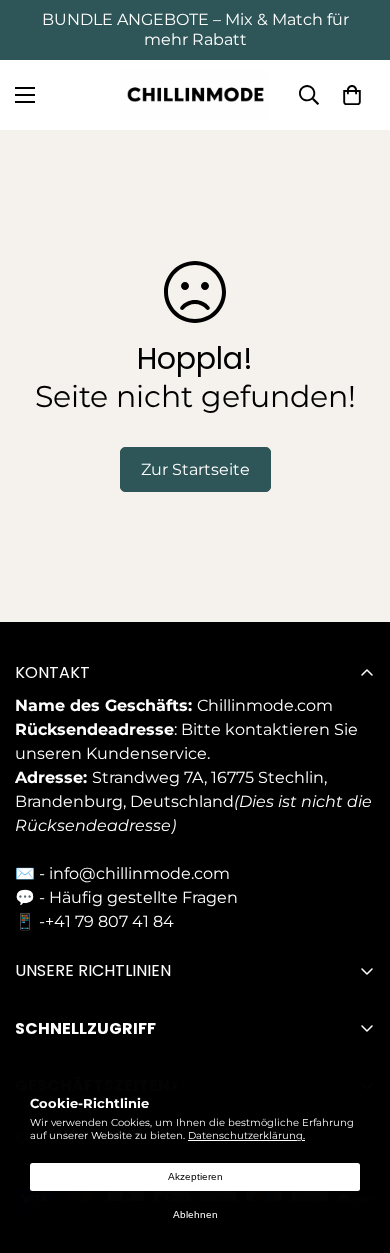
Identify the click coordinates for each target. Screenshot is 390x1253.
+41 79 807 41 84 (109, 921)
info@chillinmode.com (139, 873)
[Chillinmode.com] (195, 95)
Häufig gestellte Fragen (143, 897)
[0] (352, 95)
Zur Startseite (195, 469)
